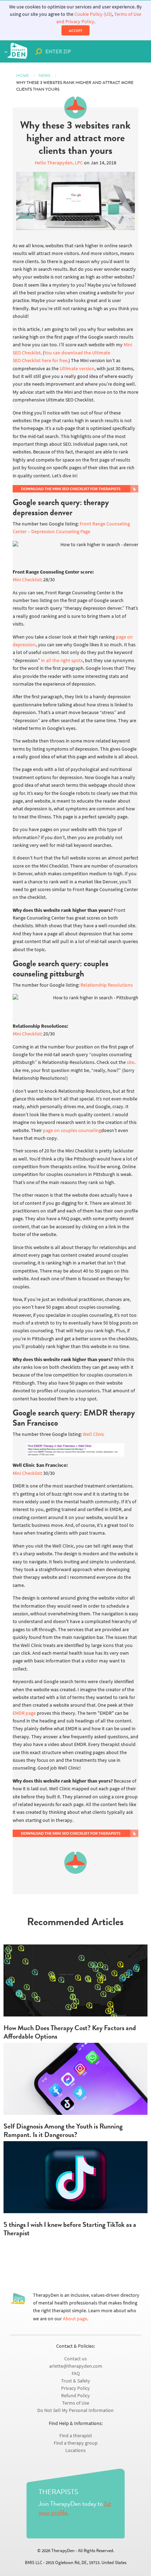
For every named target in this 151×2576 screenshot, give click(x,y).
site (130, 1062)
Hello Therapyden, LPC (59, 163)
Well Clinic (94, 1434)
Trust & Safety (76, 2381)
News (44, 76)
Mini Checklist (27, 580)
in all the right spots (62, 661)
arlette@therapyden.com (76, 2366)
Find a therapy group (76, 2443)
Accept (75, 31)
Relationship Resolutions (107, 985)
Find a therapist (76, 2436)
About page (75, 2319)
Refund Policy (75, 2396)
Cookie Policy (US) (93, 14)
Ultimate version (77, 369)
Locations (75, 2450)
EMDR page (24, 1713)
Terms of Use (76, 2403)
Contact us (75, 2359)
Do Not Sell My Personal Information (75, 2410)
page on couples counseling (72, 1130)
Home (22, 76)
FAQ (76, 2374)
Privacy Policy (75, 2388)
